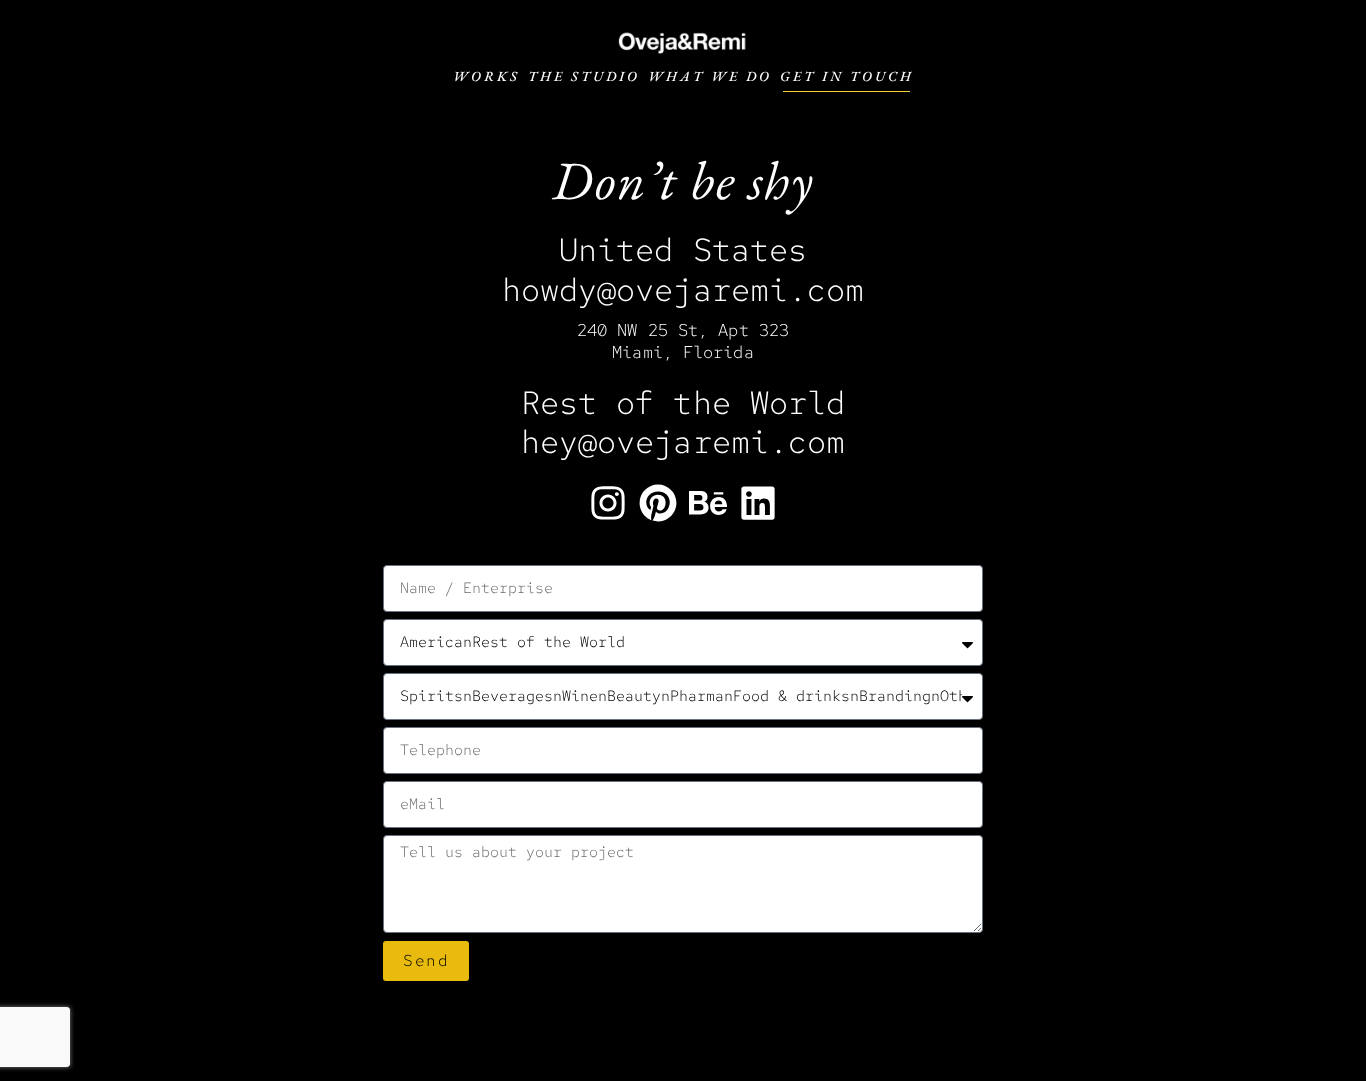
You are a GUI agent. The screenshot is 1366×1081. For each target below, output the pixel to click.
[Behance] (708, 503)
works (486, 76)
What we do (710, 76)
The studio (584, 76)
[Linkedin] (758, 503)
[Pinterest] (658, 503)
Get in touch (847, 76)
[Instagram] (608, 503)
